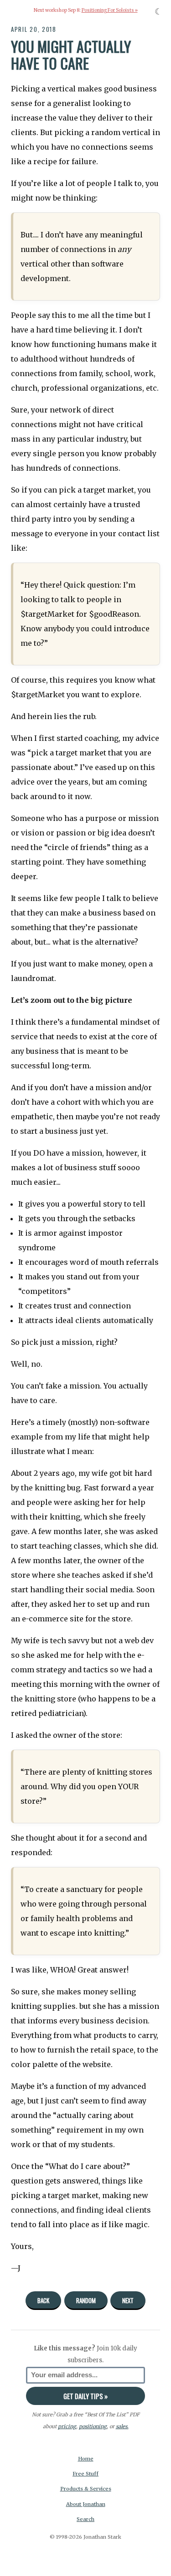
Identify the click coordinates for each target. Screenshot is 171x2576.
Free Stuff (85, 2474)
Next (128, 2300)
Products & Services (86, 2489)
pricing (67, 2426)
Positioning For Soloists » (110, 10)
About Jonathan (86, 2504)
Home (86, 2459)
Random (86, 2300)
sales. (122, 2426)
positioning (93, 2426)
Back (43, 2300)
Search (85, 2519)
